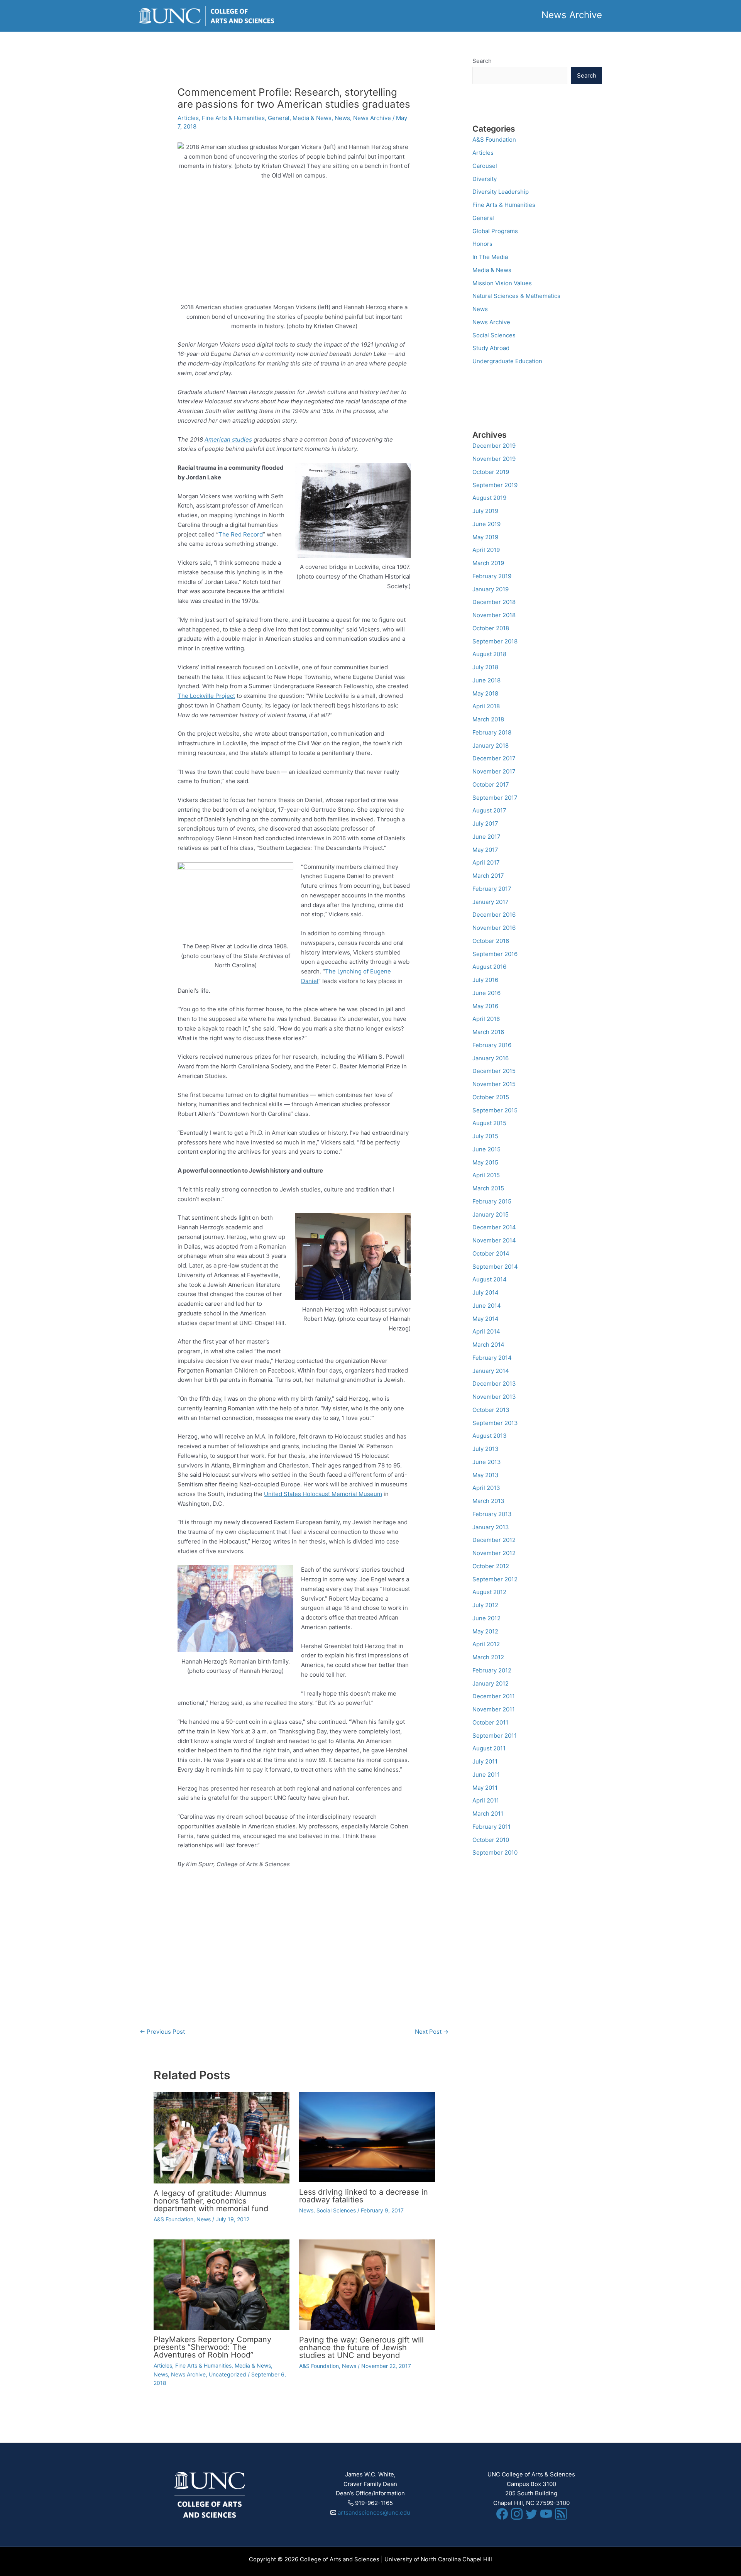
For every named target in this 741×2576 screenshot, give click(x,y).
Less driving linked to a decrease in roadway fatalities (364, 2196)
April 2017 (486, 862)
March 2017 (488, 876)
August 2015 (489, 1123)
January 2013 (491, 1527)
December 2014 (494, 1227)
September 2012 (495, 1579)
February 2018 (492, 732)
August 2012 (489, 1592)
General (279, 118)
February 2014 (492, 1358)
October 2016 (491, 941)
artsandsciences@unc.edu (374, 2513)
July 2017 (485, 823)
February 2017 (492, 889)
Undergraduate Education (507, 361)
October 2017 (491, 784)
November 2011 (494, 1709)
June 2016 (486, 993)
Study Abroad (491, 348)
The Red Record (241, 534)
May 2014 (486, 1319)
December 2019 (494, 446)
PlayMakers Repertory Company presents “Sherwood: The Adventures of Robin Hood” (212, 2347)
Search (482, 61)
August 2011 (489, 1748)
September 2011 (495, 1736)
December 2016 (494, 915)
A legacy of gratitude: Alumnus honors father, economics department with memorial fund (211, 2201)
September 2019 (495, 485)
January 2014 (491, 1371)
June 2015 (486, 1149)
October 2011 (490, 1722)
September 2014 (495, 1267)
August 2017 (489, 810)
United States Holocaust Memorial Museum (323, 1494)
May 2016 (485, 1006)
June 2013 (487, 1462)
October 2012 (491, 1566)
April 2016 (486, 1019)
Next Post (432, 2032)
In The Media (490, 257)
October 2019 (491, 472)
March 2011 (488, 1814)
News (342, 118)
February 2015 (492, 1201)
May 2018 (485, 693)
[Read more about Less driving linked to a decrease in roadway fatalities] (367, 2137)
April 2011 (486, 1800)
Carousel (485, 166)
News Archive (372, 118)
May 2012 (485, 1631)
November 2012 (494, 1553)
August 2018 (489, 654)
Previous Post (162, 2032)
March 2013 (488, 1501)
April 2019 (486, 550)
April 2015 (486, 1175)
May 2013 (486, 1475)
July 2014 (486, 1292)
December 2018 (494, 602)
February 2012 (492, 1670)
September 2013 (495, 1423)
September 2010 (495, 1852)
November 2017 (494, 771)
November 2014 (494, 1240)
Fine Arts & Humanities (233, 118)
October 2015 (491, 1097)
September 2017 (495, 798)
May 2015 (485, 1162)
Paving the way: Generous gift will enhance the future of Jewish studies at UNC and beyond (361, 2348)
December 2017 (494, 758)
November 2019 (494, 459)
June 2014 (487, 1306)
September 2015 (495, 1110)
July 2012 (485, 1605)
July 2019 (485, 511)
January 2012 (491, 1683)
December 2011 (494, 1696)
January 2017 (491, 902)
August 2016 (489, 967)
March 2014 (488, 1345)
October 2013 (491, 1410)
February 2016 (492, 1045)
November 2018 (494, 615)
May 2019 (485, 537)
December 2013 (494, 1384)
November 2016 (494, 928)
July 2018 (485, 667)
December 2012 (494, 1540)
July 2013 (486, 1449)
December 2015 (494, 1071)
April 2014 (486, 1331)
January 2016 (491, 1058)
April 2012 (486, 1644)
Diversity (485, 179)
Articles (188, 118)
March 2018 (488, 719)
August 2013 (490, 1436)
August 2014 (490, 1279)
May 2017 (485, 850)
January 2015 (491, 1214)
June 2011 (486, 1775)
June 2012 (486, 1618)
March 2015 (488, 1188)
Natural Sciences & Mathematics (516, 296)
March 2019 (488, 563)
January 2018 (491, 746)
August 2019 (489, 498)
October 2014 (491, 1253)
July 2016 (485, 980)
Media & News (312, 118)
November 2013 (494, 1397)
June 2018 (486, 680)
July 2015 (485, 1136)
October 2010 (491, 1840)
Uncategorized (228, 2374)
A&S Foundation (173, 2219)
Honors (482, 244)
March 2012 (488, 1657)
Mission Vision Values (502, 283)
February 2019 (492, 576)
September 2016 (495, 954)
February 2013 (492, 1514)
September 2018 (495, 641)
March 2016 (488, 1032)
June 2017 (486, 837)
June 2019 (486, 524)
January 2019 (491, 589)
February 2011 (491, 1827)
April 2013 (486, 1488)
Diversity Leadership (501, 192)
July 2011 (485, 1761)
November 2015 (494, 1084)
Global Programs (495, 231)
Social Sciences (336, 2210)
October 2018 (491, 628)
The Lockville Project (206, 696)
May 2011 (485, 1788)
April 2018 (486, 706)
